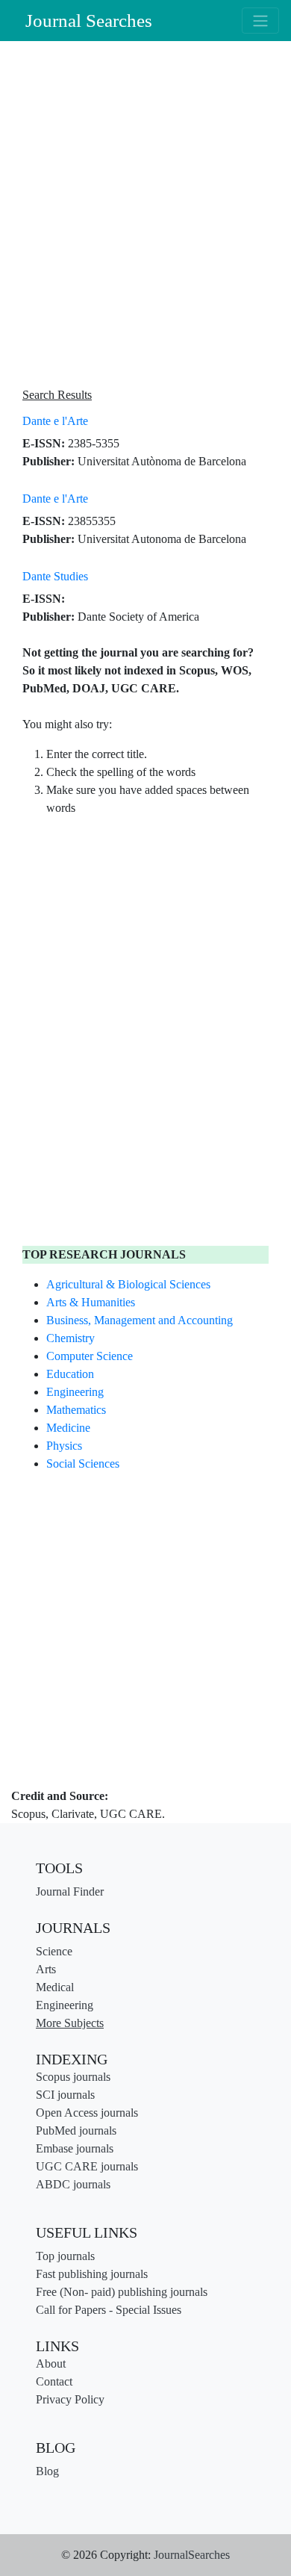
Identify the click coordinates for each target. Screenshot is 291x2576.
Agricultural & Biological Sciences (128, 1284)
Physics (64, 1446)
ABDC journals (73, 2184)
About (51, 2364)
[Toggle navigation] (260, 20)
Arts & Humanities (91, 1302)
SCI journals (65, 2095)
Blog (47, 2471)
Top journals (65, 2256)
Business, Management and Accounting (140, 1320)
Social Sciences (83, 1464)
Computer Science (90, 1356)
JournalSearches (192, 2555)
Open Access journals (87, 2113)
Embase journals (75, 2148)
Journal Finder (70, 1891)
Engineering (75, 1392)
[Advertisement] (145, 216)
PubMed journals (76, 2130)
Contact (54, 2381)
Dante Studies (55, 576)
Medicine (68, 1428)
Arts (46, 1969)
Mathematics (76, 1410)
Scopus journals (73, 2077)
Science (54, 1951)
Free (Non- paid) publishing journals (122, 2292)
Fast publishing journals (92, 2274)
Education (70, 1374)
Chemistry (71, 1338)
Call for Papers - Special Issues (109, 2310)
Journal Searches (89, 21)
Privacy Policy (70, 2399)
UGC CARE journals (87, 2166)
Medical (55, 1987)
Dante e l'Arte (55, 421)
